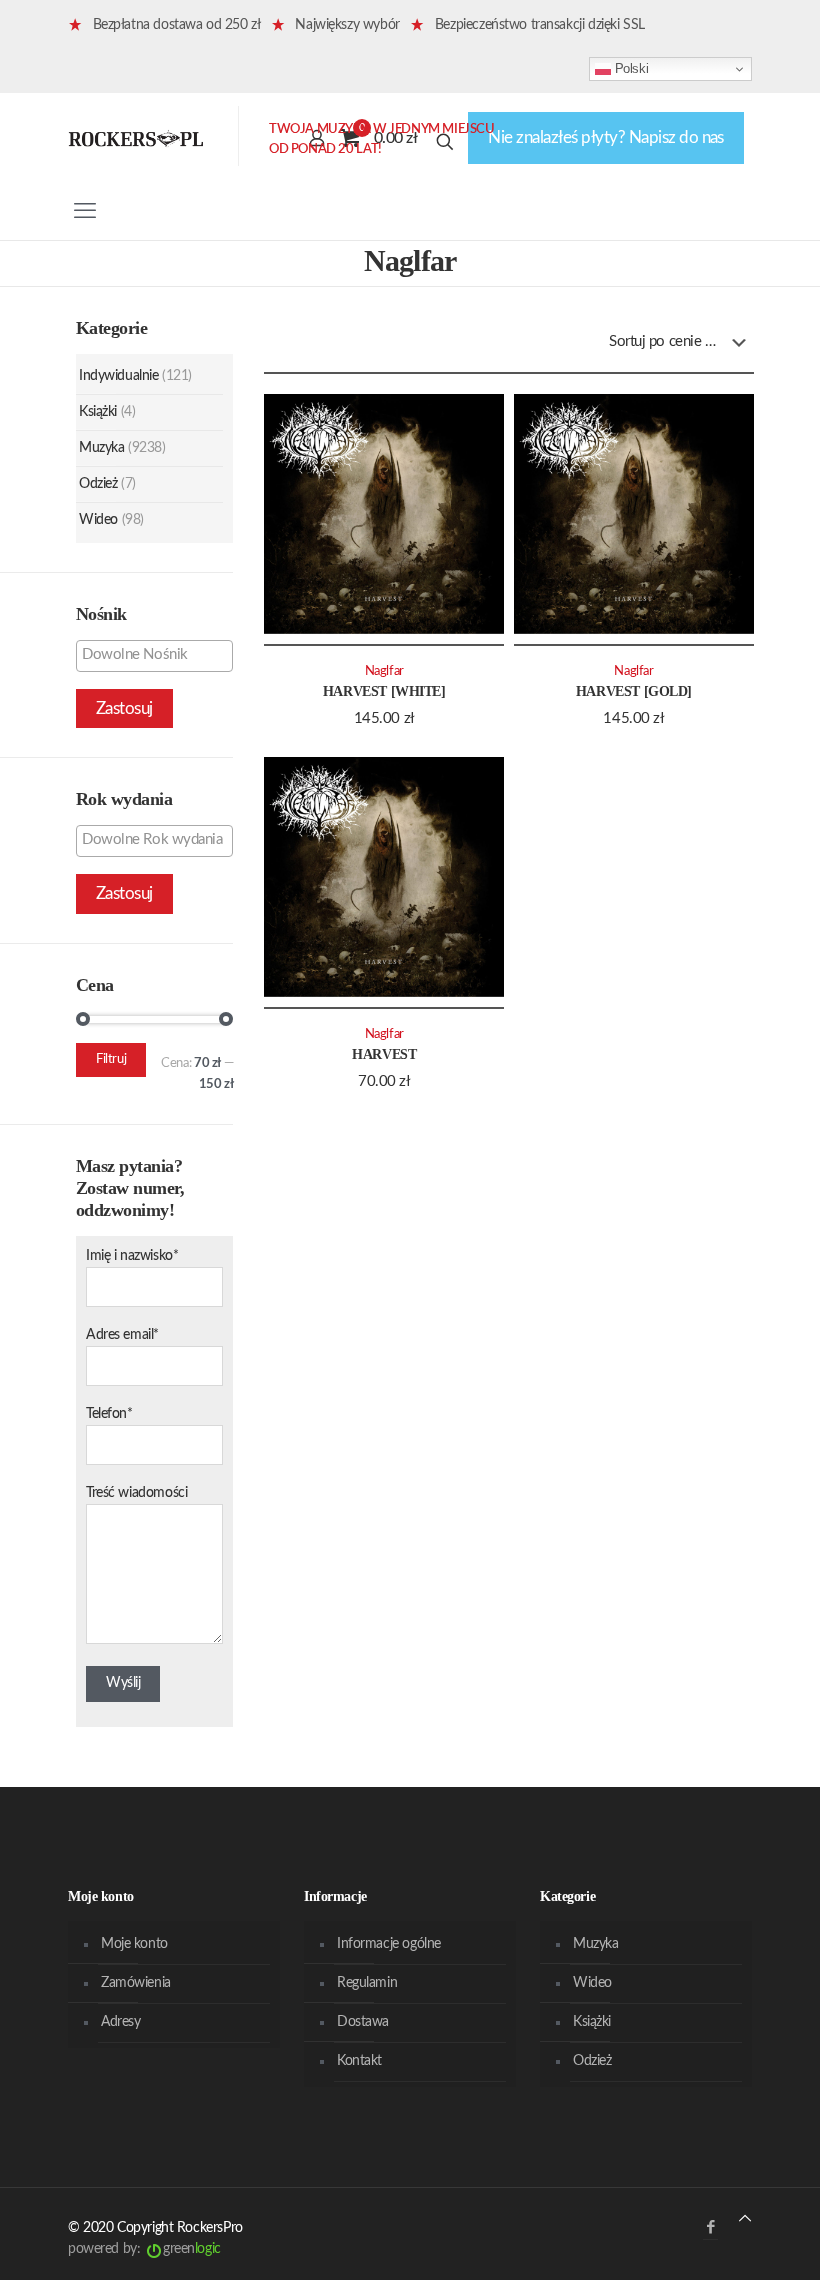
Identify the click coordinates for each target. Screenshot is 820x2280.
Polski (629, 68)
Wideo (98, 520)
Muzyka (101, 448)
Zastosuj (124, 708)
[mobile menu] (85, 211)
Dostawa (363, 2022)
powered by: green (144, 2249)
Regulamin (367, 1983)
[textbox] (159, 655)
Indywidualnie (119, 376)
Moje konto (134, 1944)
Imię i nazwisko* (132, 1256)
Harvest (384, 1054)
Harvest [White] (384, 691)
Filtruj (111, 1059)
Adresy (120, 2022)
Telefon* (109, 1414)
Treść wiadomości (136, 1493)
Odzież (98, 484)
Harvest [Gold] (634, 691)
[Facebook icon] (710, 2227)
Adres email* (122, 1335)
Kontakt (359, 2061)
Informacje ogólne (389, 1944)
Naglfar (384, 671)
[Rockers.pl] (136, 138)
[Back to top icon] (745, 2219)
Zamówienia (136, 1983)
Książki (98, 412)
